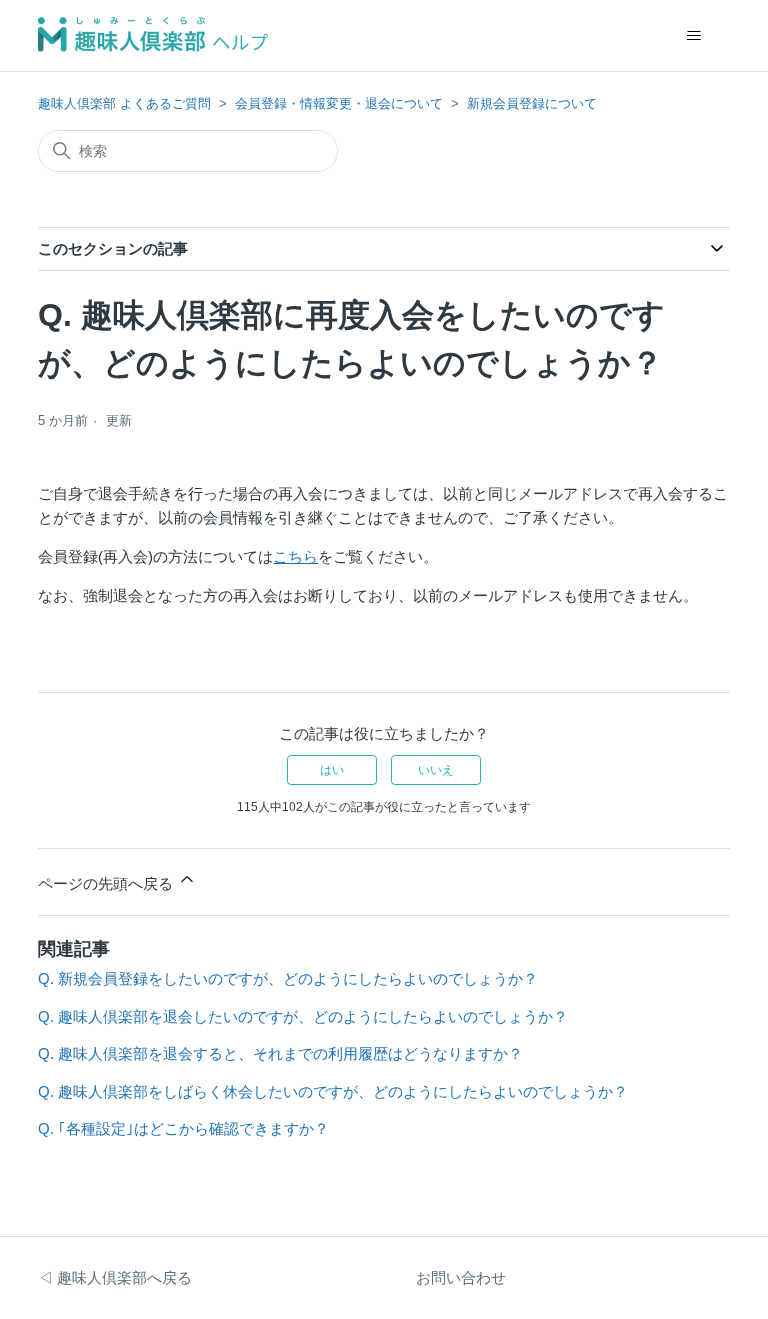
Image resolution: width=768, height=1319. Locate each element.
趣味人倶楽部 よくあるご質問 (124, 103)
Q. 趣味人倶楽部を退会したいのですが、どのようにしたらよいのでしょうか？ (303, 1016)
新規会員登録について (532, 103)
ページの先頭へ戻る (107, 883)
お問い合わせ (461, 1277)
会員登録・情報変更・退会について (339, 103)
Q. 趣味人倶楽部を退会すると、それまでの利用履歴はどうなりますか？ (280, 1053)
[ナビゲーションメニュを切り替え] (694, 36)
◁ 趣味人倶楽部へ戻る (115, 1277)
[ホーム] (153, 35)
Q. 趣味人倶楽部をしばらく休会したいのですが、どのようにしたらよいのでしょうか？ (333, 1091)
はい (332, 770)
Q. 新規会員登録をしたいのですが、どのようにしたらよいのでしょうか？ (288, 978)
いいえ (436, 770)
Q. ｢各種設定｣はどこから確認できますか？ (183, 1128)
